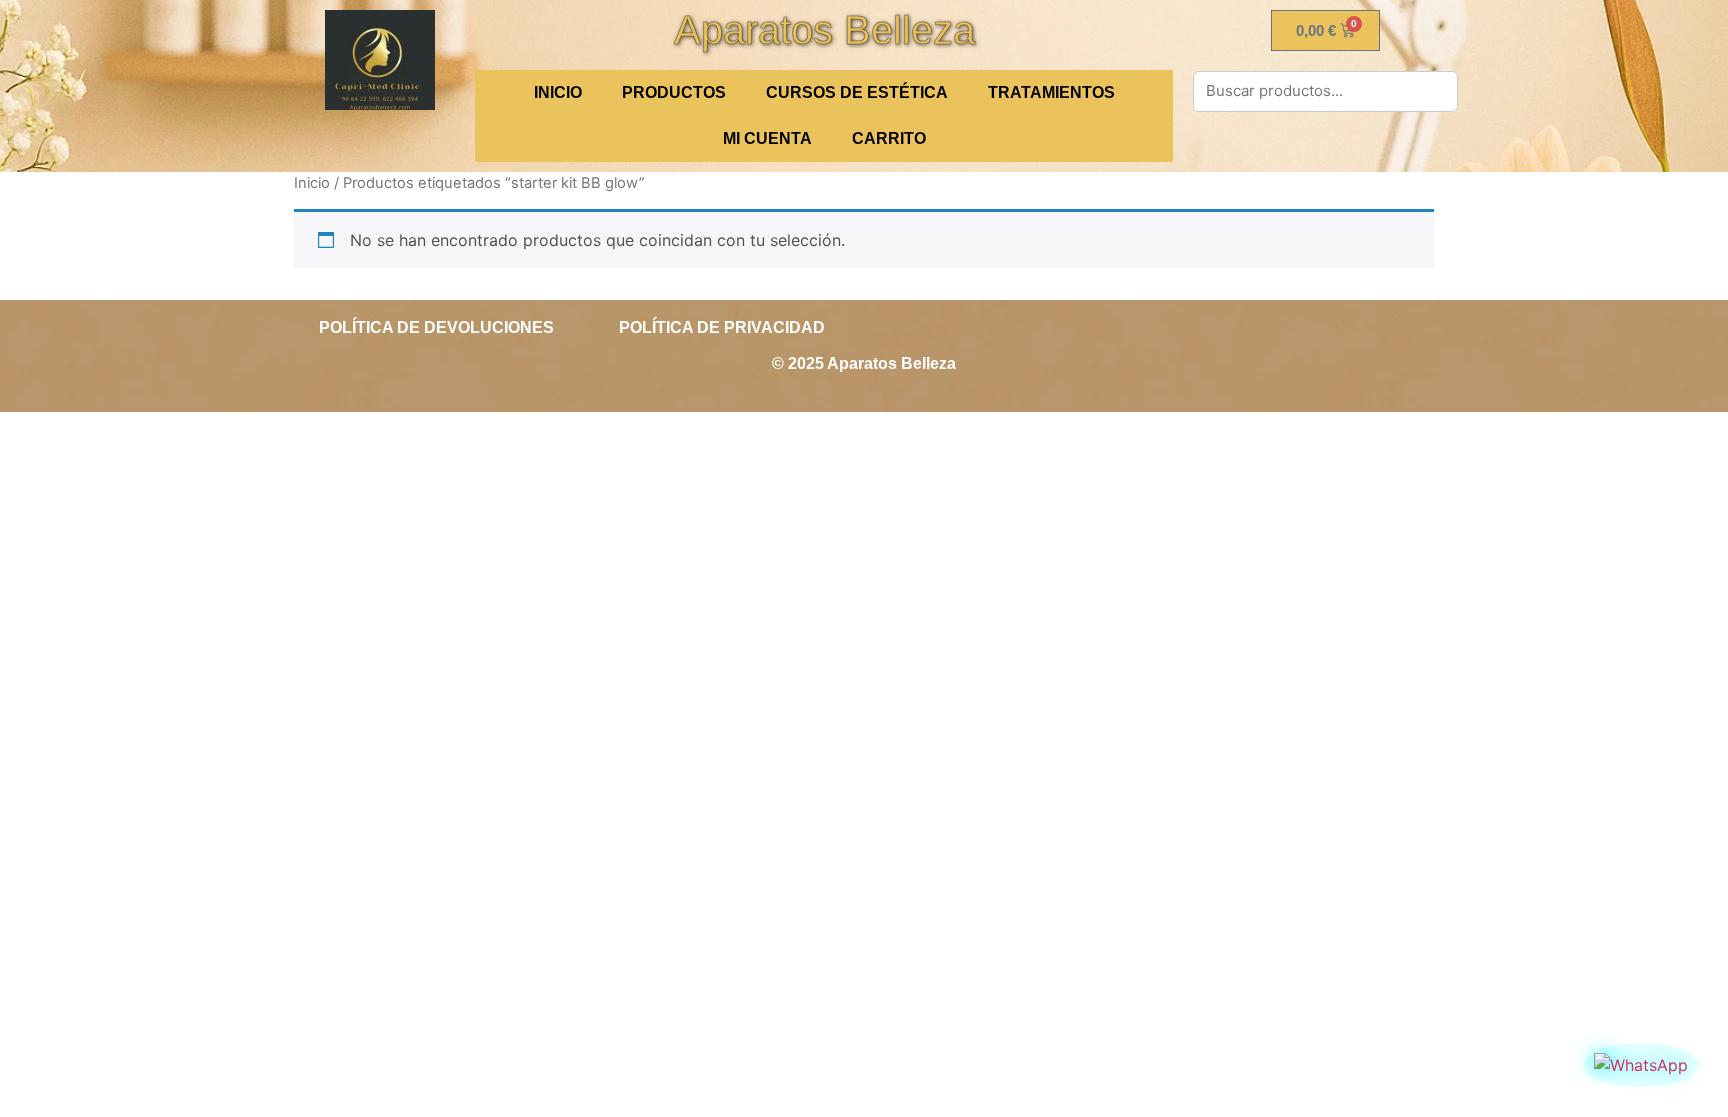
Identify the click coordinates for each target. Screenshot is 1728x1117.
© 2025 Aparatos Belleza (864, 363)
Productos (674, 92)
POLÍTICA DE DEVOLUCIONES (436, 327)
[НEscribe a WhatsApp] (1641, 1065)
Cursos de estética (857, 92)
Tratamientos (1051, 92)
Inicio (312, 183)
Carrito (889, 138)
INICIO (558, 92)
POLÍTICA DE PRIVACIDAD (722, 327)
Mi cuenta (767, 138)
